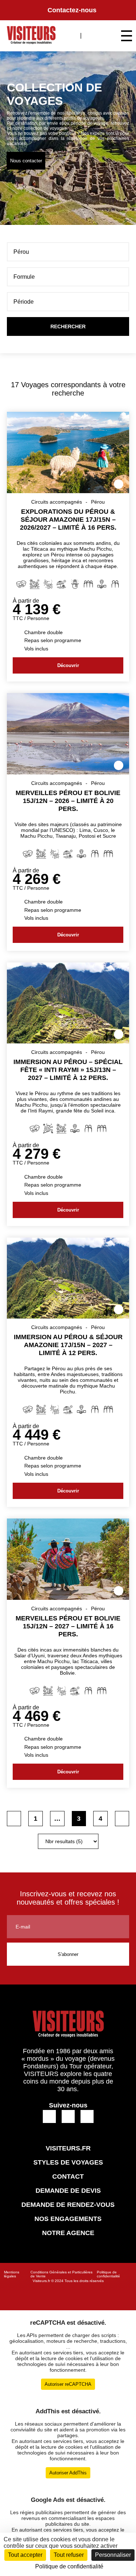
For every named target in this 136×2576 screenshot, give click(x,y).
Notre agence (68, 2233)
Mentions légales (12, 2274)
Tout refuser (69, 2555)
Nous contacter (26, 161)
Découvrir (68, 665)
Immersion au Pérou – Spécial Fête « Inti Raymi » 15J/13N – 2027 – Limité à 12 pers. (68, 1070)
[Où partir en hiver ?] (75, 585)
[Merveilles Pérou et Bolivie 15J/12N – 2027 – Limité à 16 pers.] (68, 1598)
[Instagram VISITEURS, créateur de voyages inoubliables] (68, 2117)
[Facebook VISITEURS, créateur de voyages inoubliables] (49, 2117)
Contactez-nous (72, 10)
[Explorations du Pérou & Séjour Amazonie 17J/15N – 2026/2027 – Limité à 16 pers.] (68, 491)
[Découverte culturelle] (21, 585)
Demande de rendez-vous (68, 2205)
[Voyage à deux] (115, 585)
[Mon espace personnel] (92, 35)
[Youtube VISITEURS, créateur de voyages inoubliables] (87, 2117)
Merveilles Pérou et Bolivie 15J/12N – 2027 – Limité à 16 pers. (68, 1626)
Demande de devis (68, 2191)
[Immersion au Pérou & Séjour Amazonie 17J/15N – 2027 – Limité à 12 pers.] (68, 1317)
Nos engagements (68, 2219)
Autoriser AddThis (68, 2473)
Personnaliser (113, 2555)
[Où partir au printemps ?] (35, 585)
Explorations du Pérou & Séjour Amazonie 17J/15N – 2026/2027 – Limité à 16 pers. (68, 520)
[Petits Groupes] (88, 585)
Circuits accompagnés (57, 502)
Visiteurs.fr (41, 2281)
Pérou (98, 502)
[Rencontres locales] (102, 585)
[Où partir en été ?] (61, 585)
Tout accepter (25, 2555)
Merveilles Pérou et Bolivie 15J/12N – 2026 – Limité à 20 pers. (68, 801)
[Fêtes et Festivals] (48, 1129)
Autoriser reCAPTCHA (68, 2384)
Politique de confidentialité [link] (69, 2566)
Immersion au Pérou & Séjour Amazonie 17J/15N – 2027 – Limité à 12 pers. (68, 1345)
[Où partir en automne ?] (48, 585)
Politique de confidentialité (108, 2274)
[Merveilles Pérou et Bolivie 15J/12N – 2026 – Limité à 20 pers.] (68, 772)
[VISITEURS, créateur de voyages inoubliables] (31, 36)
